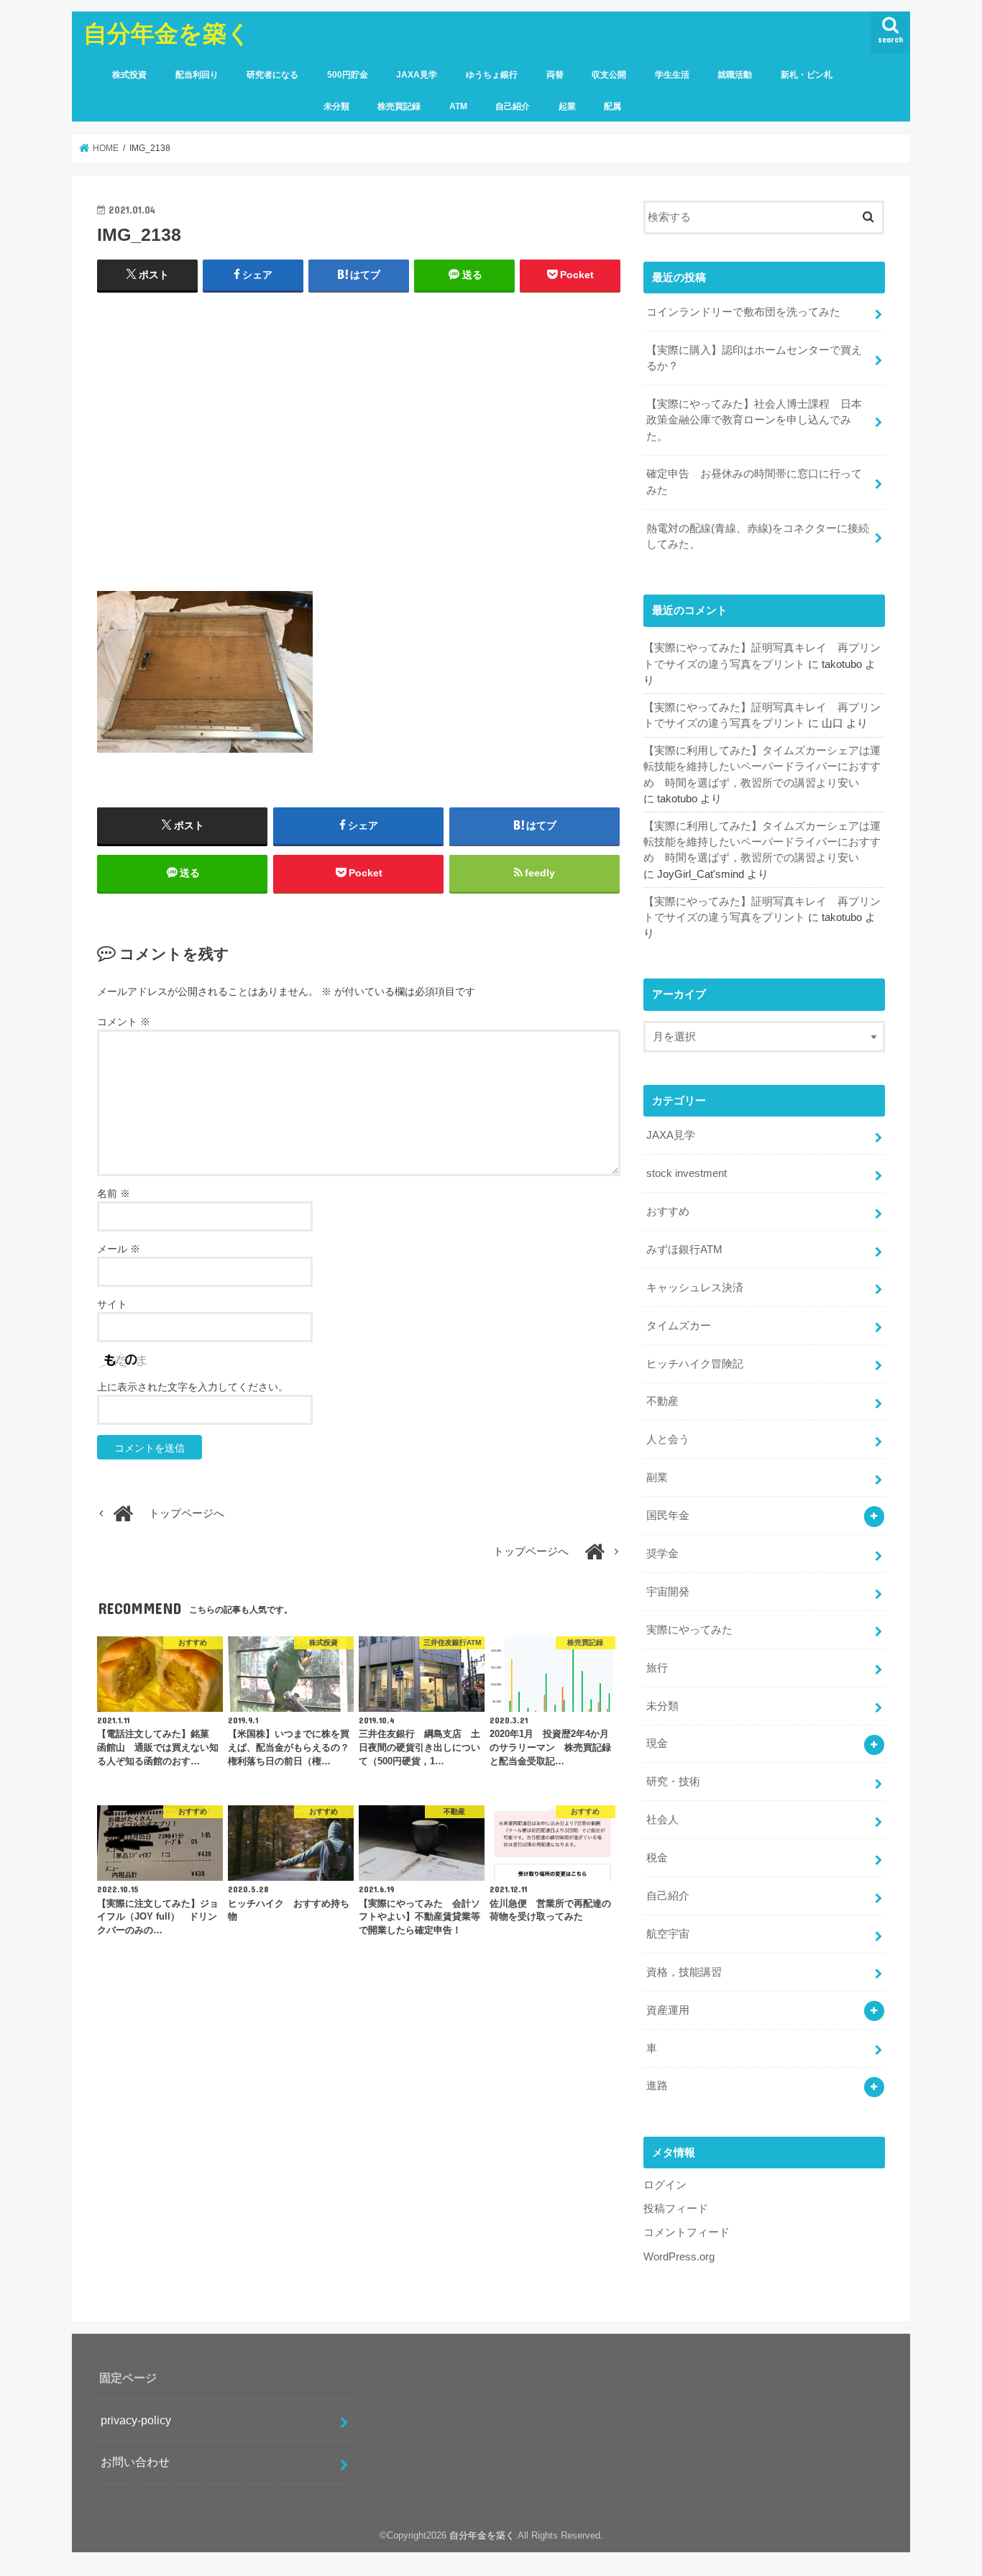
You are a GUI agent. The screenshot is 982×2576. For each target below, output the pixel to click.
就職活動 (735, 75)
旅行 (657, 1668)
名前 (114, 1193)
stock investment (687, 1173)
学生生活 (672, 75)
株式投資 (129, 75)
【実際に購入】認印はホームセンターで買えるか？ (754, 358)
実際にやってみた (689, 1630)
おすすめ (668, 1211)
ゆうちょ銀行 (492, 75)
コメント (124, 1022)
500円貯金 (348, 75)
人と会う (668, 1439)
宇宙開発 (668, 1592)
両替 (555, 75)
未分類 (336, 106)
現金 (657, 1743)
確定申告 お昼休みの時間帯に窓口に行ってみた (754, 482)
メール (119, 1249)
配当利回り (197, 75)
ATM (458, 106)
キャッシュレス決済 (695, 1288)
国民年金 (668, 1516)
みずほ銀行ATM (684, 1250)
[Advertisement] (359, 448)
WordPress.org (679, 2257)
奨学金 (662, 1554)
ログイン (665, 2185)
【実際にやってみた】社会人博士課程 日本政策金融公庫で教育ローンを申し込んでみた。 (754, 420)
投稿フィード (676, 2209)
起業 (567, 106)
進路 (657, 2086)
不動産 (662, 1401)
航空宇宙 (668, 1934)
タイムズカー (679, 1326)
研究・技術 (673, 1782)
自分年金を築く (167, 33)
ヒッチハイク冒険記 (695, 1364)
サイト (112, 1304)
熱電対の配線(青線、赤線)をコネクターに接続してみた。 (758, 536)
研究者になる (272, 75)
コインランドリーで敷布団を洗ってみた (743, 312)
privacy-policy (136, 2420)
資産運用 (668, 2010)
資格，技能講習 (684, 1972)
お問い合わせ (135, 2462)
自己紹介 (513, 106)
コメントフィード (687, 2232)
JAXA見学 (417, 75)
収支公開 (609, 75)
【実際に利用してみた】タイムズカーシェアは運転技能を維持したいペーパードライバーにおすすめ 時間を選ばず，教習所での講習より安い (762, 766)
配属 (612, 106)
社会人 (662, 1820)
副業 (657, 1477)
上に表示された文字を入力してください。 (193, 1387)
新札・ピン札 (807, 75)
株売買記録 (399, 106)
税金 (657, 1858)
